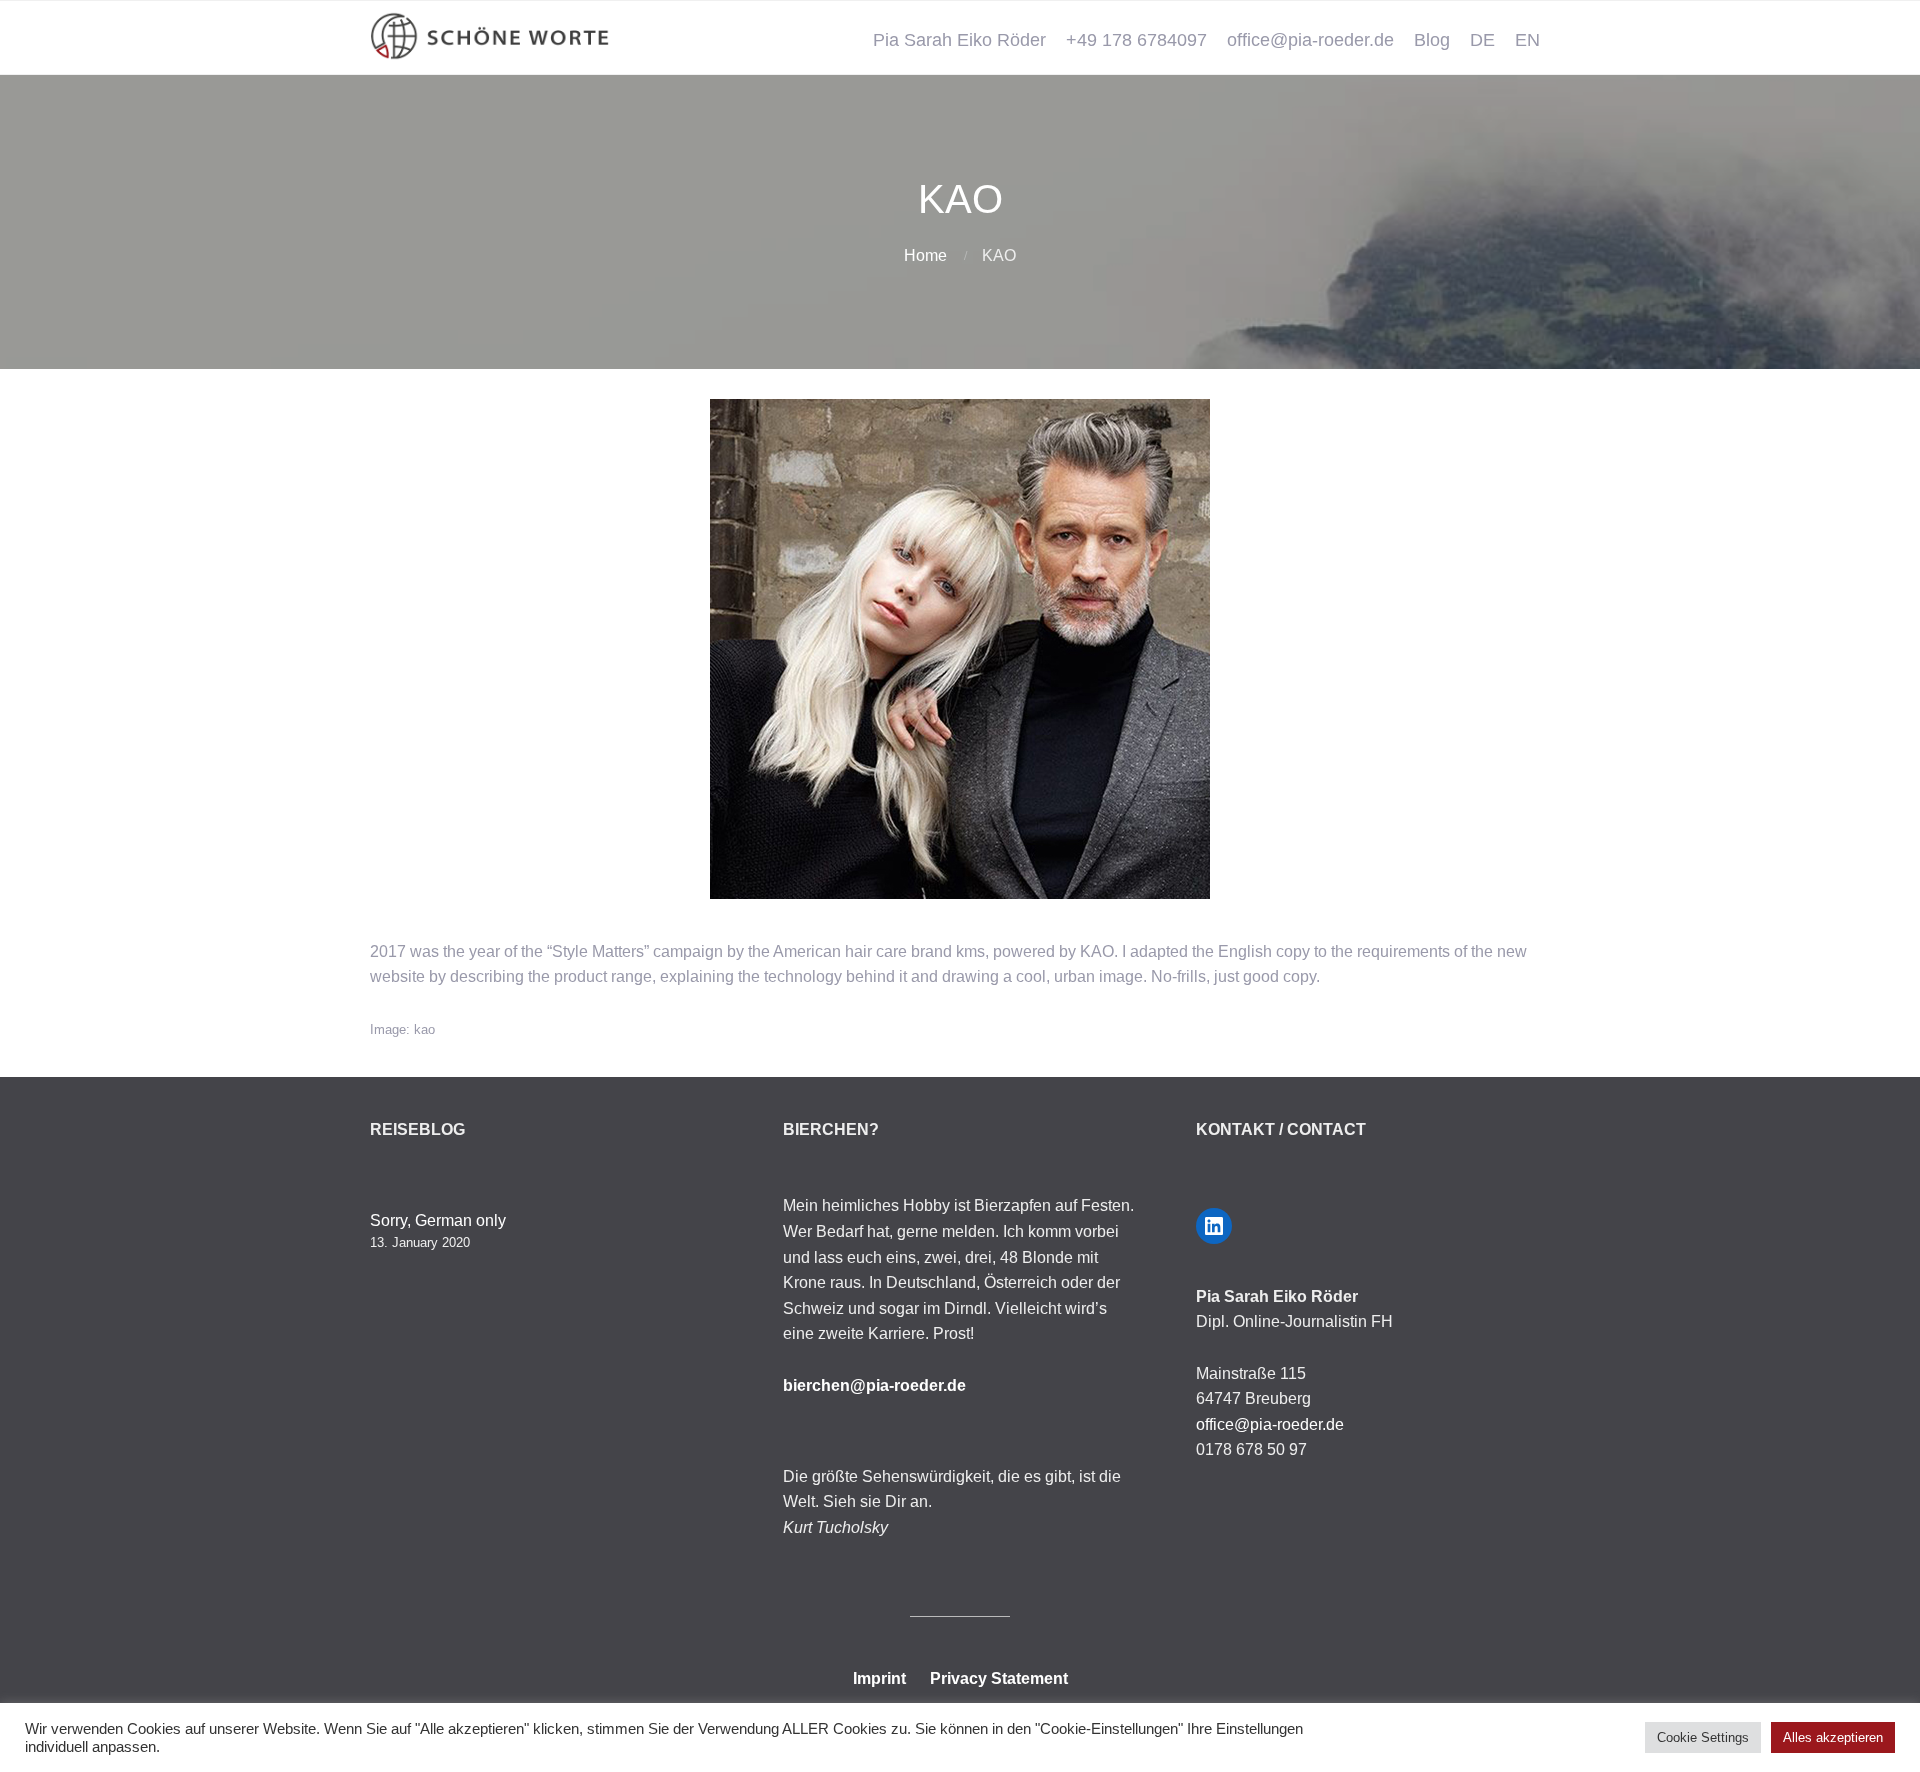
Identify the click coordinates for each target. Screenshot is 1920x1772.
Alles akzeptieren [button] (1833, 1737)
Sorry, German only (438, 1220)
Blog (1432, 40)
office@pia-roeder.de (1310, 40)
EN (1527, 40)
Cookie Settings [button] (1703, 1737)
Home (925, 255)
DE (1482, 40)
